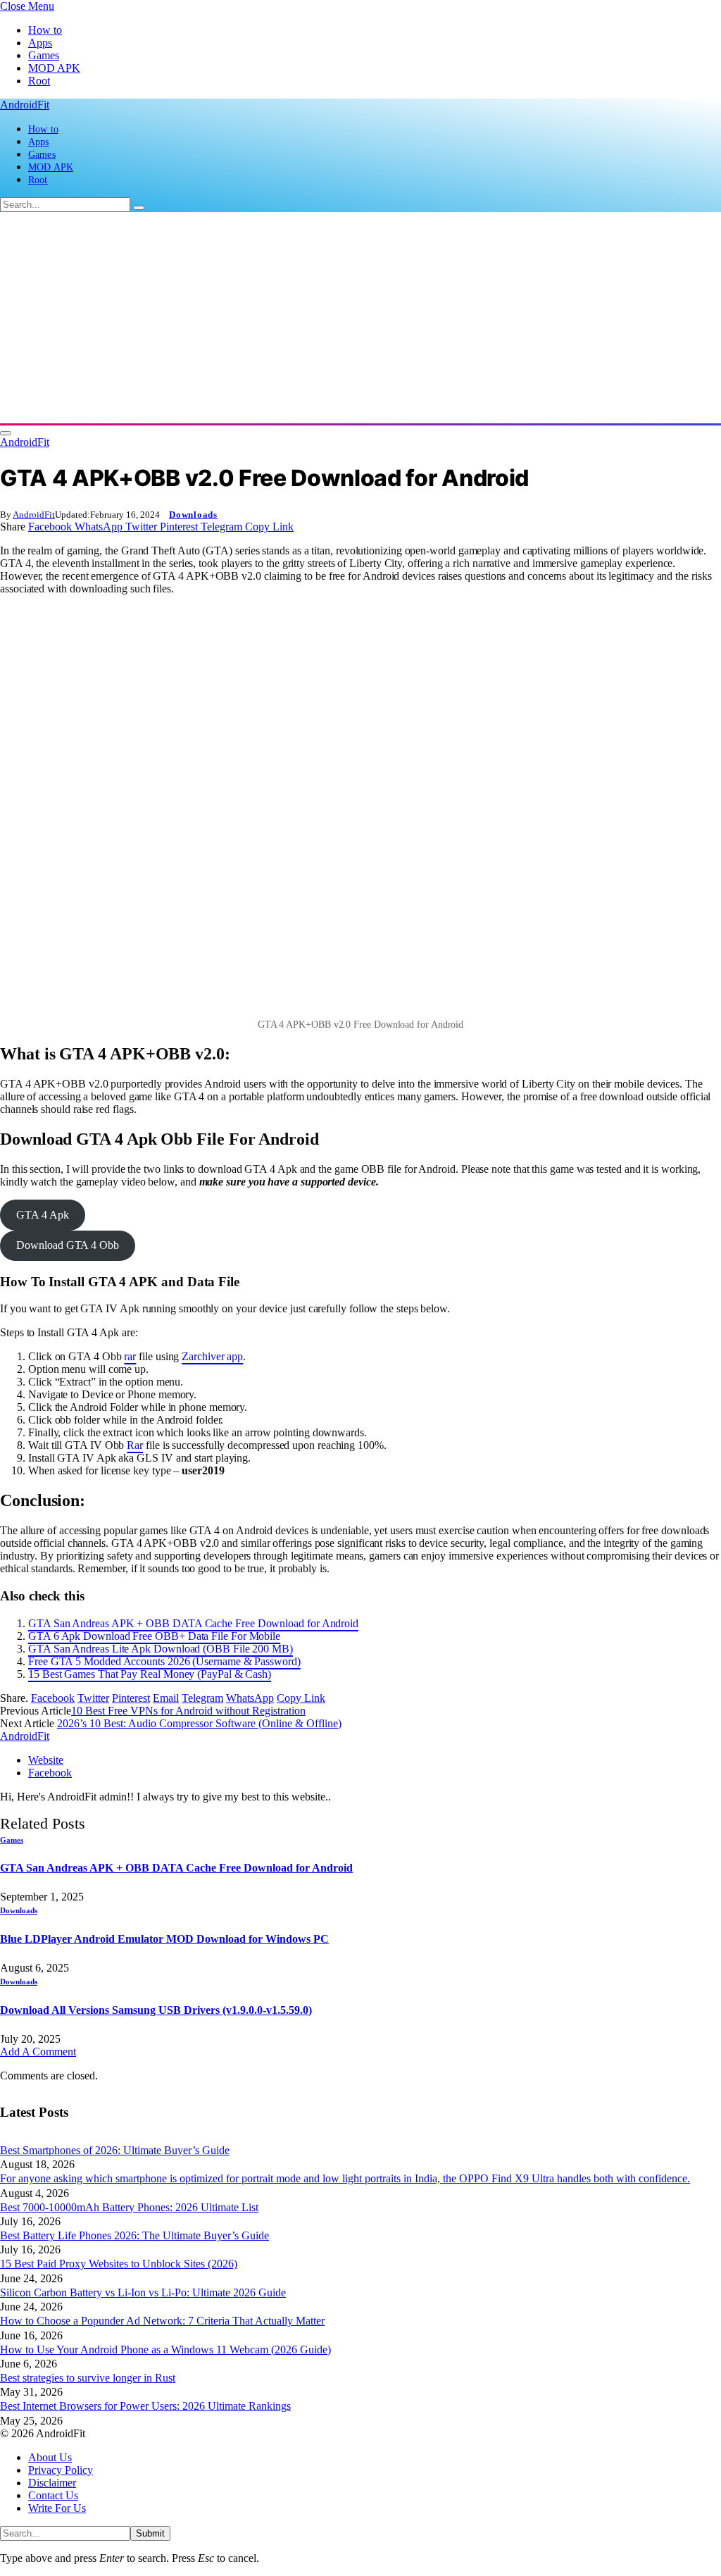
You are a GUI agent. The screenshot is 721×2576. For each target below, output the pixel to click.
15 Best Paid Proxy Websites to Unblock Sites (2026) (119, 2264)
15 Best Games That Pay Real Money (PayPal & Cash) (150, 1674)
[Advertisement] (360, 318)
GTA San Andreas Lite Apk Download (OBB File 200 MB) (161, 1649)
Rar (135, 1445)
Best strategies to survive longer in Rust (88, 2378)
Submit (150, 2533)
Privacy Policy (61, 2470)
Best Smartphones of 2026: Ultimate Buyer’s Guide (115, 2150)
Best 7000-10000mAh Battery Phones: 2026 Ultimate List (129, 2207)
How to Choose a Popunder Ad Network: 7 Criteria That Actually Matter (162, 2321)
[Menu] (6, 433)
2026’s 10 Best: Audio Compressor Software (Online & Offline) (199, 1723)
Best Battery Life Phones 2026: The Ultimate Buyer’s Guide (134, 2235)
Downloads (193, 515)
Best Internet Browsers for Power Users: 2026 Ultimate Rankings (145, 2406)
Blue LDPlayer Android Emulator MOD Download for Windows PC (164, 1939)
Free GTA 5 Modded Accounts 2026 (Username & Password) (164, 1661)
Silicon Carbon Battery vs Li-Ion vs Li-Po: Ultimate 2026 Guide (143, 2292)
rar (130, 1356)
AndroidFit (34, 515)
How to (45, 30)
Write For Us (57, 2508)
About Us (50, 2457)
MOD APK (54, 68)
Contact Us (53, 2495)
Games (44, 55)
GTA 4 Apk (42, 1215)
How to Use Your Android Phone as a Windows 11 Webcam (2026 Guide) (165, 2350)
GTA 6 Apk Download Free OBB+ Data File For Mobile (154, 1636)
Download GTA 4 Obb (68, 1245)
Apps (40, 43)
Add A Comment (38, 2052)
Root (39, 81)
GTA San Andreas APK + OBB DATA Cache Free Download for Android (193, 1623)
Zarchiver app (212, 1356)
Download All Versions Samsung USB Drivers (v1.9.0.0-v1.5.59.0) (156, 2010)
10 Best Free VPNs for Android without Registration (188, 1711)
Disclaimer (52, 2483)
